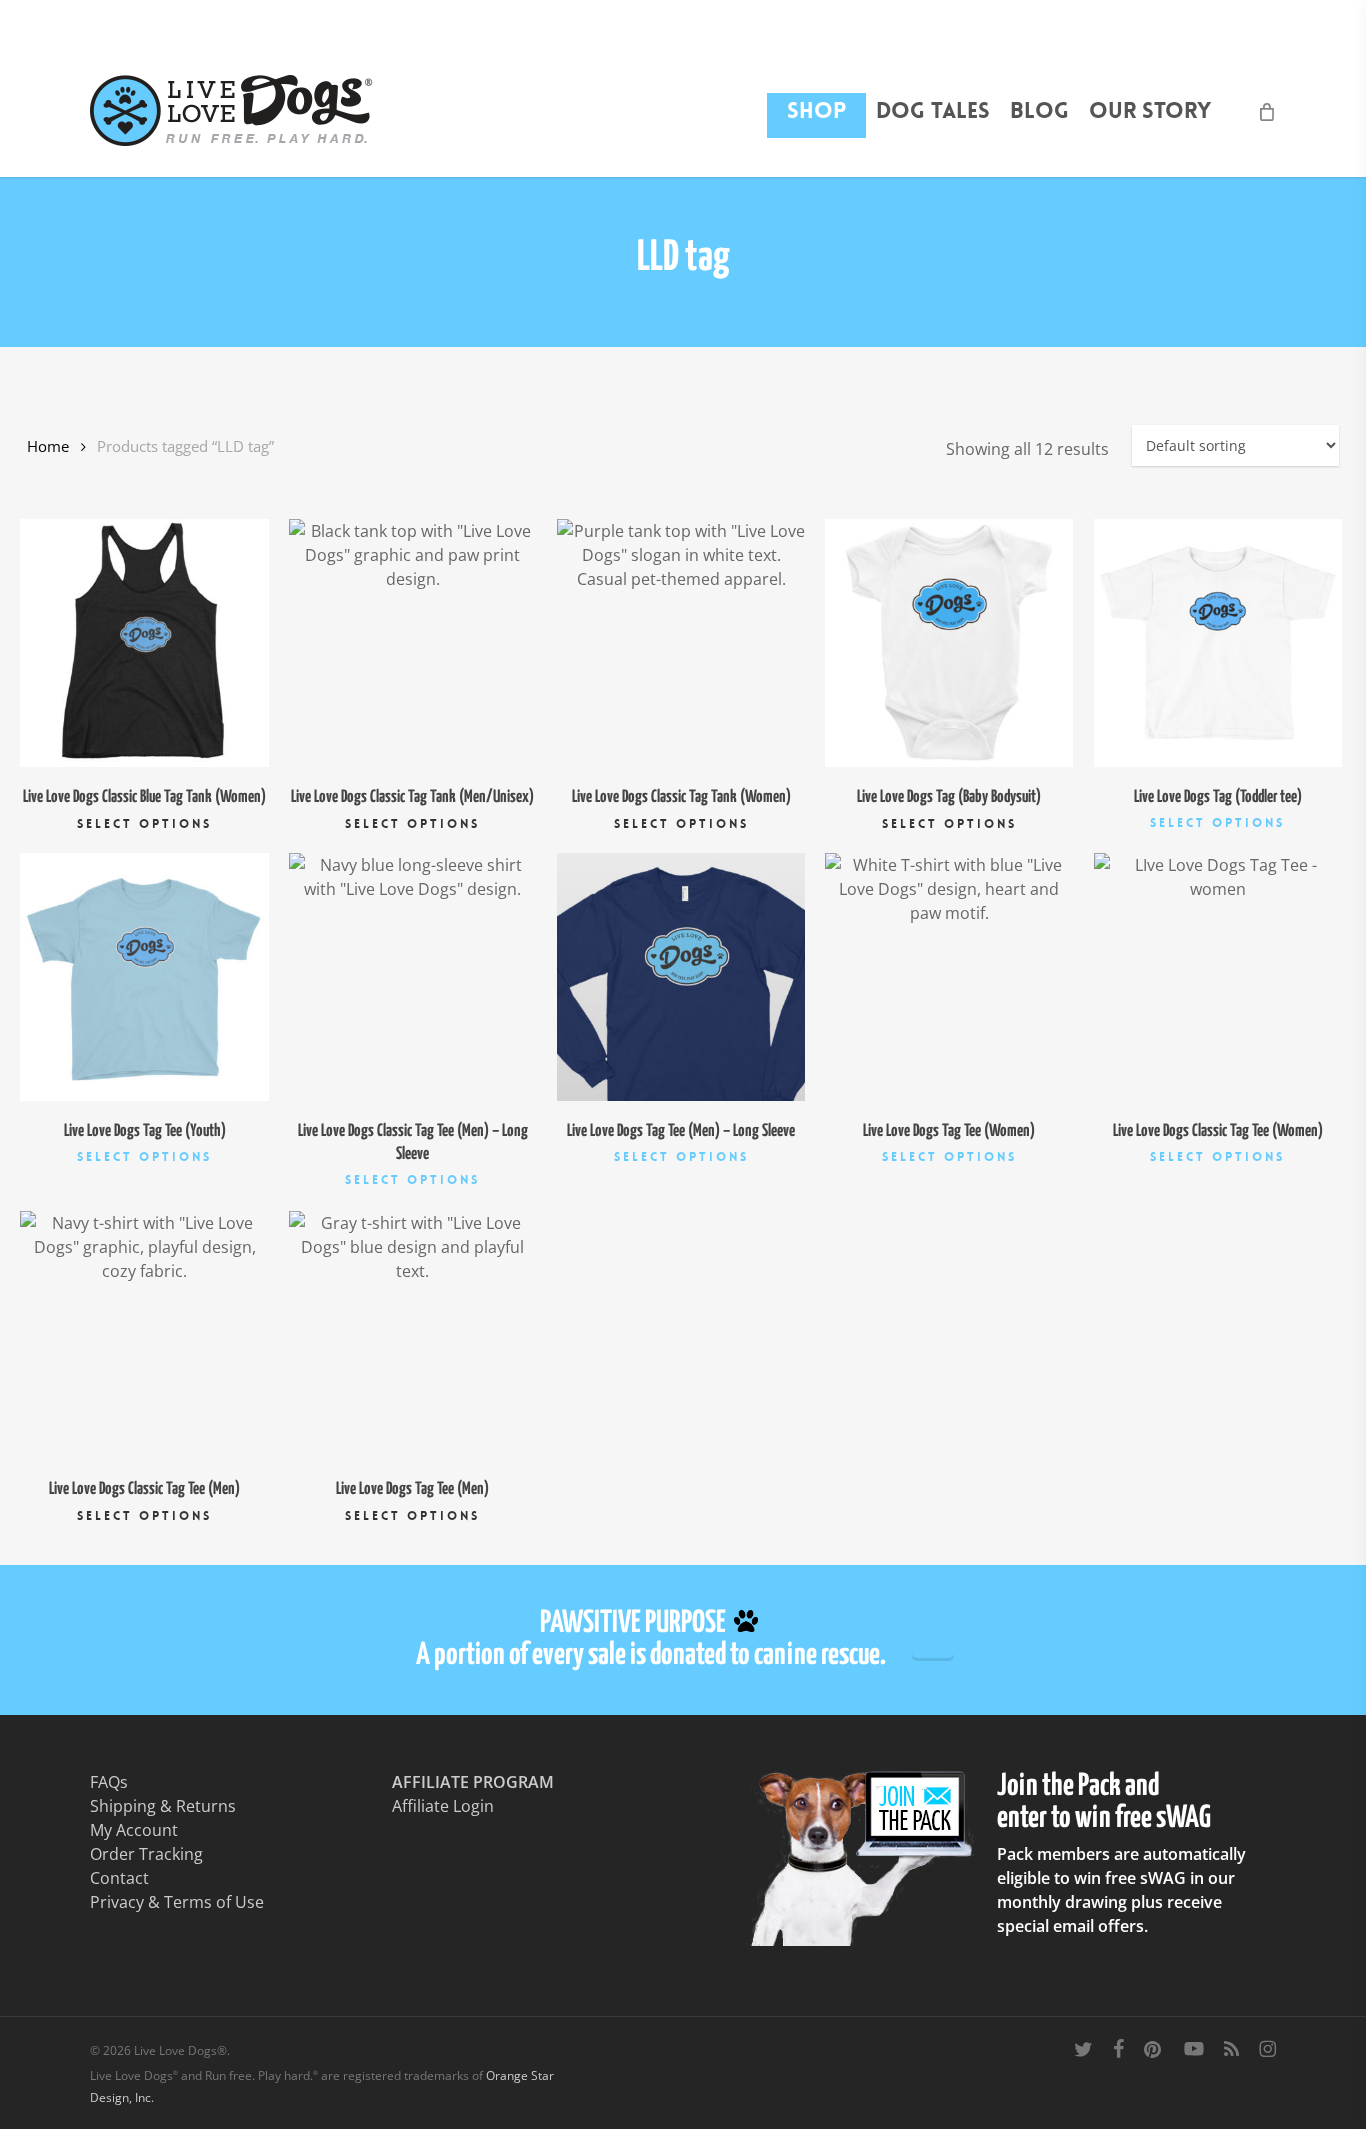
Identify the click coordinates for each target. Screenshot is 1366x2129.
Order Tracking (146, 1854)
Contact (119, 1878)
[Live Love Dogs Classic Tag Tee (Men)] (144, 1335)
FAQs (109, 1782)
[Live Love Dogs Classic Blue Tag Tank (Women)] (144, 643)
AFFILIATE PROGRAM (473, 1782)
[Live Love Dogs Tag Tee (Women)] (949, 977)
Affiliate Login (443, 1806)
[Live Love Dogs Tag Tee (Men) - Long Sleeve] (681, 977)
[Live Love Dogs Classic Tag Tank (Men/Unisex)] (413, 643)
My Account (134, 1830)
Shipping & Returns (163, 1806)
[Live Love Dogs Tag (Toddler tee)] (1218, 643)
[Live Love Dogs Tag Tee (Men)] (413, 1335)
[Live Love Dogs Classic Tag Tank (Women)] (681, 643)
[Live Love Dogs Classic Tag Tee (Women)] (1218, 977)
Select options (144, 824)
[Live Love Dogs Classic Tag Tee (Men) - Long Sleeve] (413, 977)
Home (48, 446)
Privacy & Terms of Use (177, 1902)
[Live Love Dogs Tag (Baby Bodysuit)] (949, 643)
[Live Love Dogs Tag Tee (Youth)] (144, 977)
